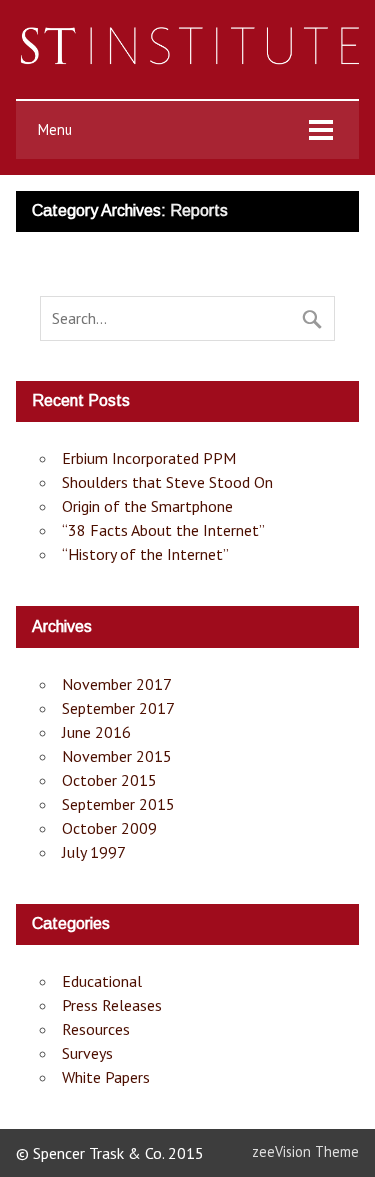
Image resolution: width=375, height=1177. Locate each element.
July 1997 (94, 852)
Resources (96, 1029)
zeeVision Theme (305, 1151)
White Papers (106, 1077)
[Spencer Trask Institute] (187, 59)
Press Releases (112, 1005)
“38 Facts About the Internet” (163, 530)
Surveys (87, 1053)
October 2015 (109, 780)
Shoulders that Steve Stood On (167, 482)
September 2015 (118, 804)
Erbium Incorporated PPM (149, 458)
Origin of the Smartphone (147, 506)
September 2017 (118, 708)
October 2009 (109, 828)
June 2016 (96, 732)
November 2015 (117, 756)
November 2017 (117, 684)
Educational (102, 981)
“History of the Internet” (145, 554)
